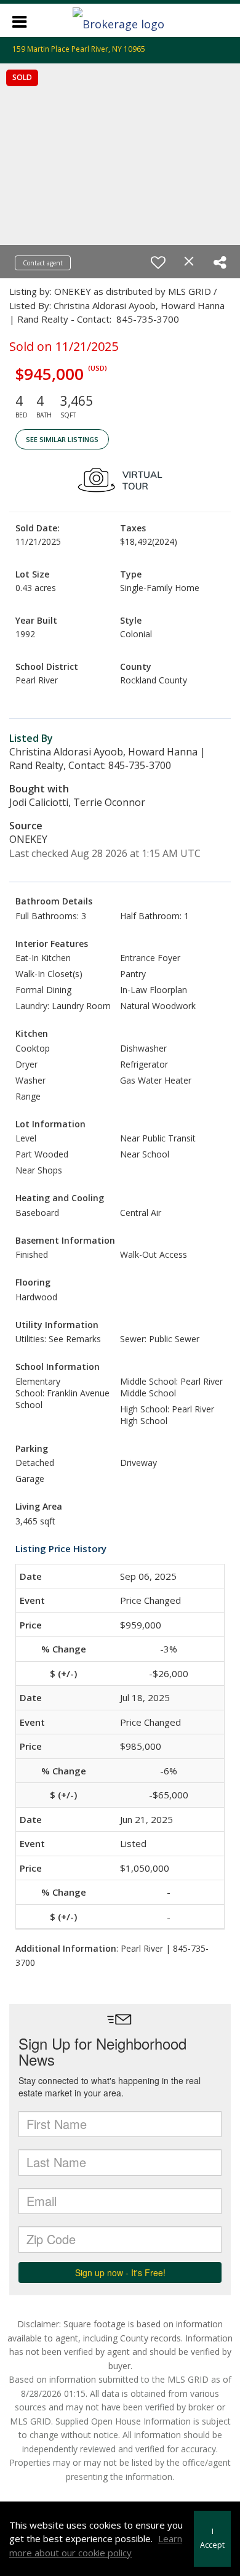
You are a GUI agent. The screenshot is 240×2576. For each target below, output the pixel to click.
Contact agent (43, 263)
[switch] (158, 262)
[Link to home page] (120, 20)
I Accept (212, 2538)
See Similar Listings (62, 439)
